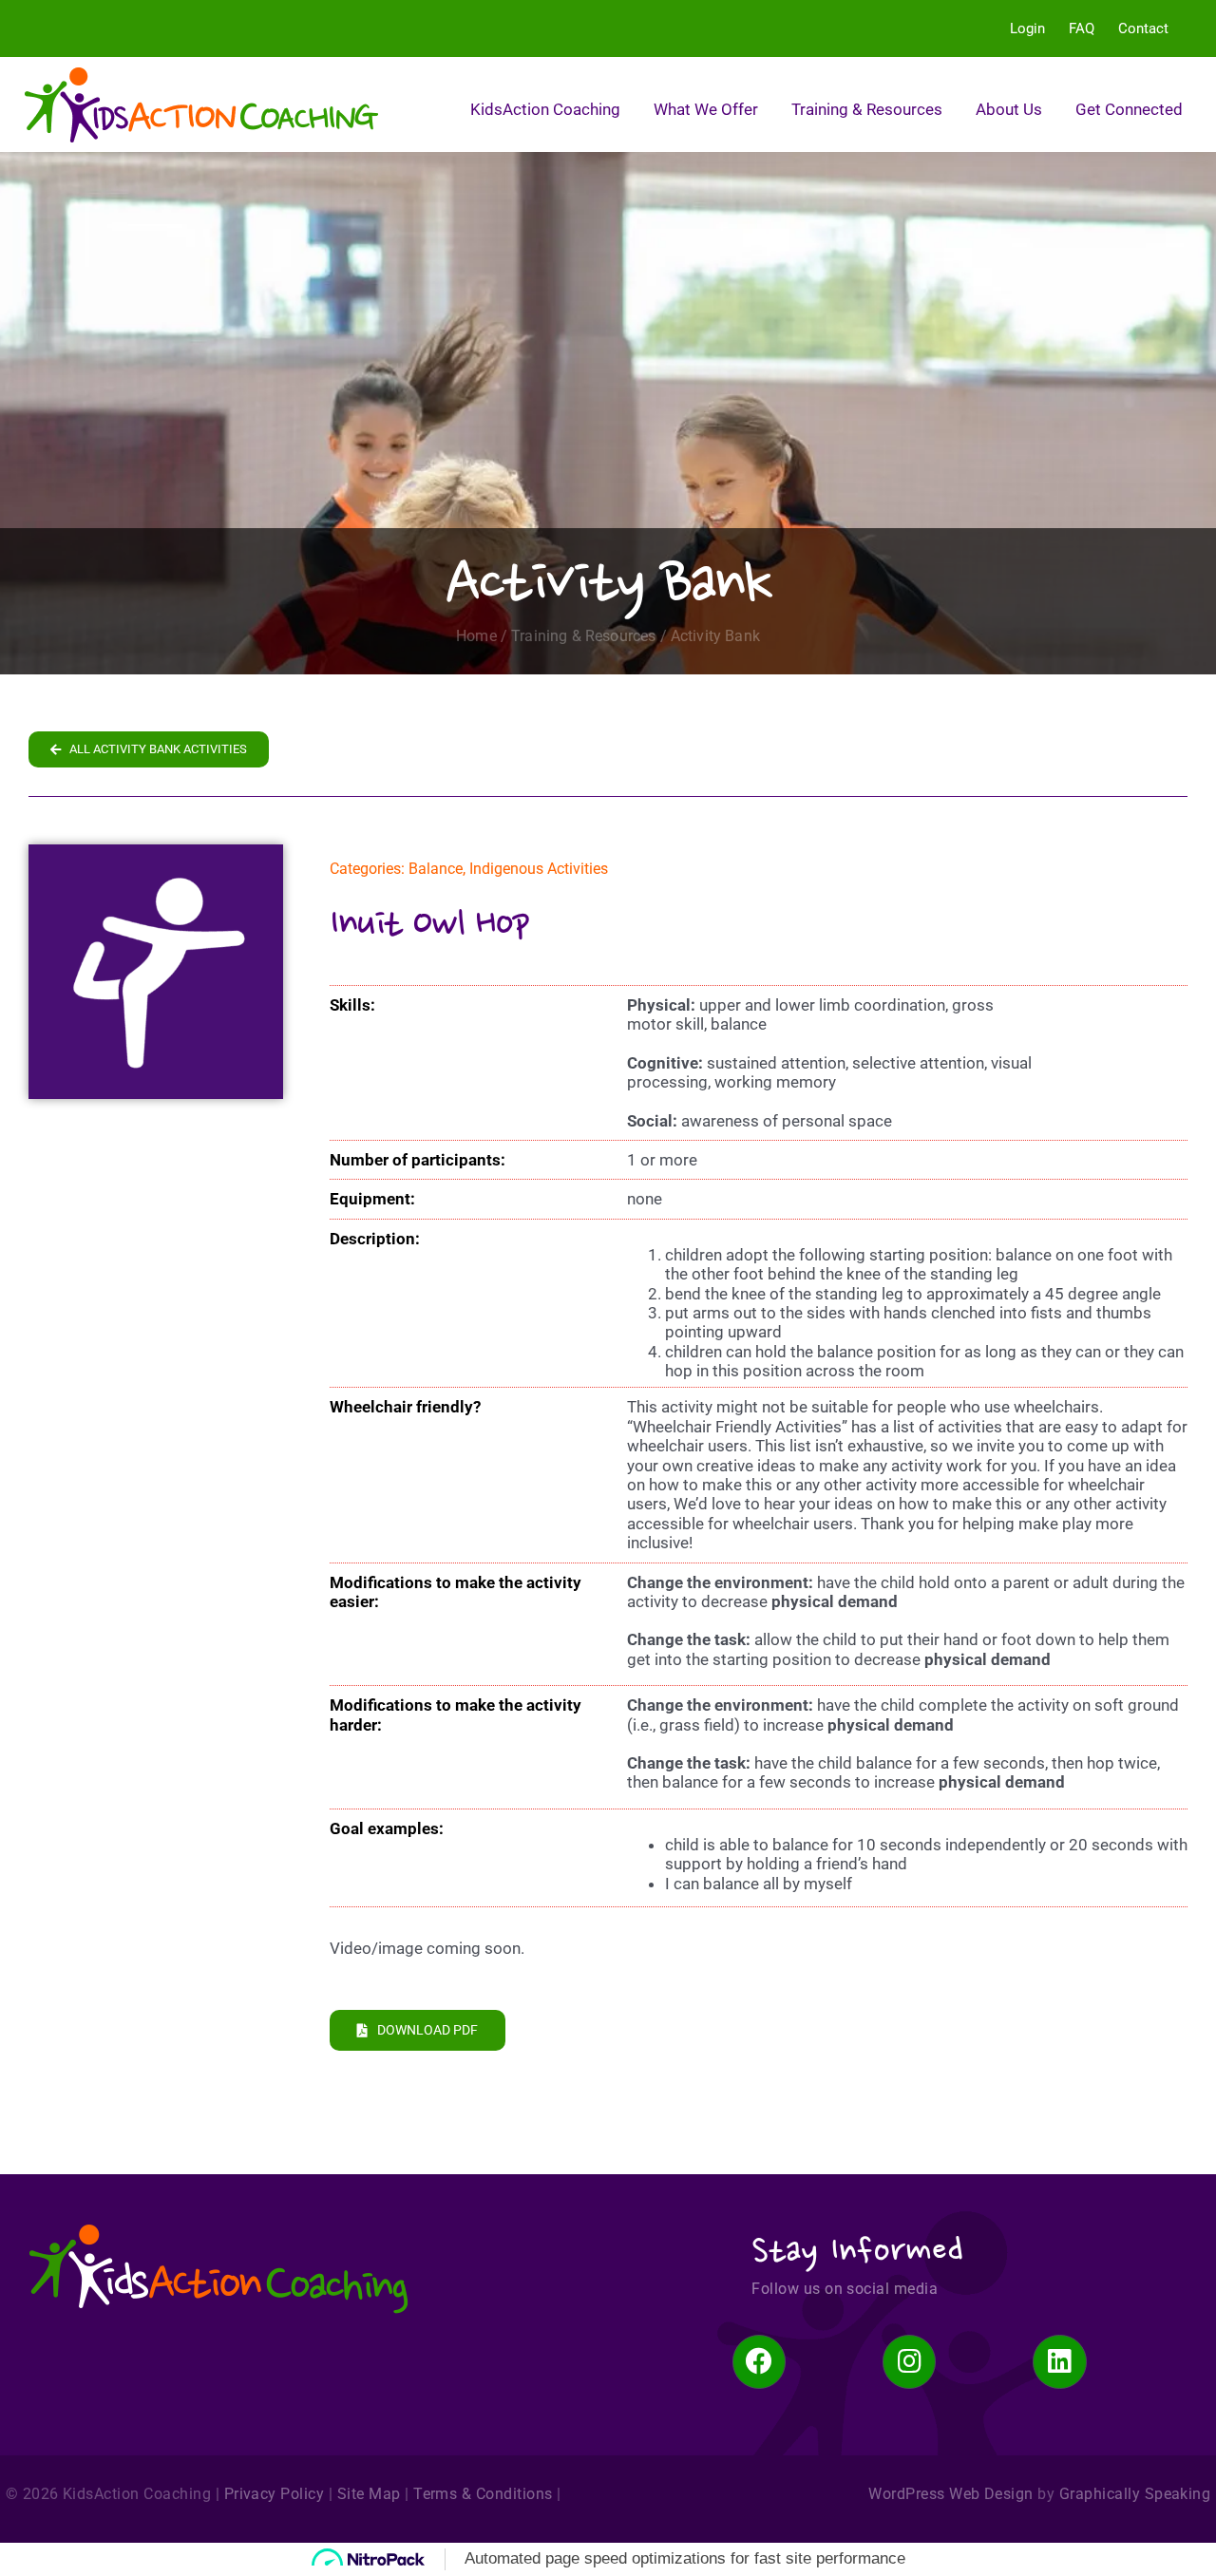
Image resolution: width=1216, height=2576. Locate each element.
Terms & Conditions (483, 2494)
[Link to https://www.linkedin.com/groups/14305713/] (1059, 2361)
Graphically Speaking (1135, 2494)
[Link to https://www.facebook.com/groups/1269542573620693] (759, 2361)
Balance (436, 869)
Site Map (369, 2494)
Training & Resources (583, 636)
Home (476, 636)
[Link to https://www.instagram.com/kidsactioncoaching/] (909, 2361)
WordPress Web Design (951, 2494)
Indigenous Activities (539, 869)
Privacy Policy (275, 2494)
